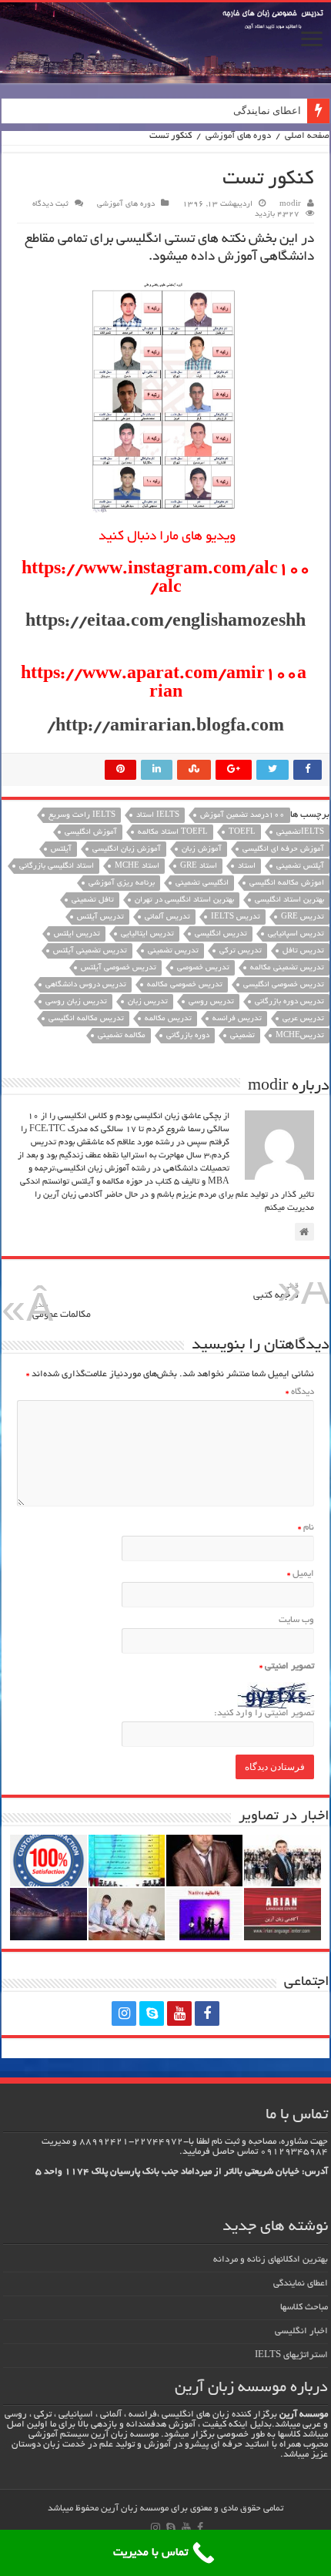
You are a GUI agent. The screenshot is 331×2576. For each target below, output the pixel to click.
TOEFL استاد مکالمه (173, 833)
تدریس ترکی (241, 951)
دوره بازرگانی (188, 1036)
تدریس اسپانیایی (296, 934)
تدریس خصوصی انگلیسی (284, 985)
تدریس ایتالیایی (147, 934)
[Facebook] (207, 2013)
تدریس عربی (303, 1019)
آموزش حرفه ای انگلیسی (283, 850)
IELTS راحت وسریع (82, 816)
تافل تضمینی (93, 900)
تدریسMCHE (300, 1036)
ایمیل (301, 1574)
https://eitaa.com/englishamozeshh (165, 623)
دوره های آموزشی (238, 136)
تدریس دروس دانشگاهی (86, 985)
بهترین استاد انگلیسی (289, 900)
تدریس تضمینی (173, 951)
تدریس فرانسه (237, 1019)
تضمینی (242, 1036)
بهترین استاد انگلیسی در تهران (184, 900)
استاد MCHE (137, 867)
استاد (247, 867)
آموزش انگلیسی (91, 833)
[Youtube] (179, 2013)
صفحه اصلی (307, 136)
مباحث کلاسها (304, 2307)
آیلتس (61, 850)
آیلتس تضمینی (300, 867)
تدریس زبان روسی (76, 1002)
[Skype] (152, 2013)
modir (290, 205)
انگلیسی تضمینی (202, 883)
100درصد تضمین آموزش (242, 816)
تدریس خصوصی (203, 968)
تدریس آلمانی (167, 917)
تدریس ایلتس (77, 934)
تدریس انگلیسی (221, 934)
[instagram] (124, 2013)
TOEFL (242, 833)
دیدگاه (300, 1392)
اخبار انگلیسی (301, 2331)
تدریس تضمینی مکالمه (287, 968)
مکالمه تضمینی (122, 1036)
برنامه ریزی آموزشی (122, 883)
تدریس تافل (303, 951)
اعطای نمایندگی (267, 111)
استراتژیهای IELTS (291, 2355)
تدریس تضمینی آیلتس (90, 951)
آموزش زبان (202, 850)
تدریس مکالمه (168, 1019)
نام (306, 1528)
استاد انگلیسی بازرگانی (57, 867)
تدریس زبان (148, 1002)
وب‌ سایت (296, 1620)
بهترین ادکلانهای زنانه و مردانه (271, 2260)
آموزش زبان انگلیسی (127, 850)
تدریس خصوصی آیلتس (119, 968)
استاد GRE (199, 867)
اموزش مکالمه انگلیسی (287, 883)
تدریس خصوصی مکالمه (185, 985)
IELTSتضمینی (300, 833)
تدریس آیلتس (100, 917)
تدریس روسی (211, 1002)
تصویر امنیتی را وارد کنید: (264, 1713)
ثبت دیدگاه (50, 205)
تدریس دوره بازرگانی (289, 1002)
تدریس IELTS (236, 917)
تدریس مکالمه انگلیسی (86, 1019)
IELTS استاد (158, 816)
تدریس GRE (303, 917)
